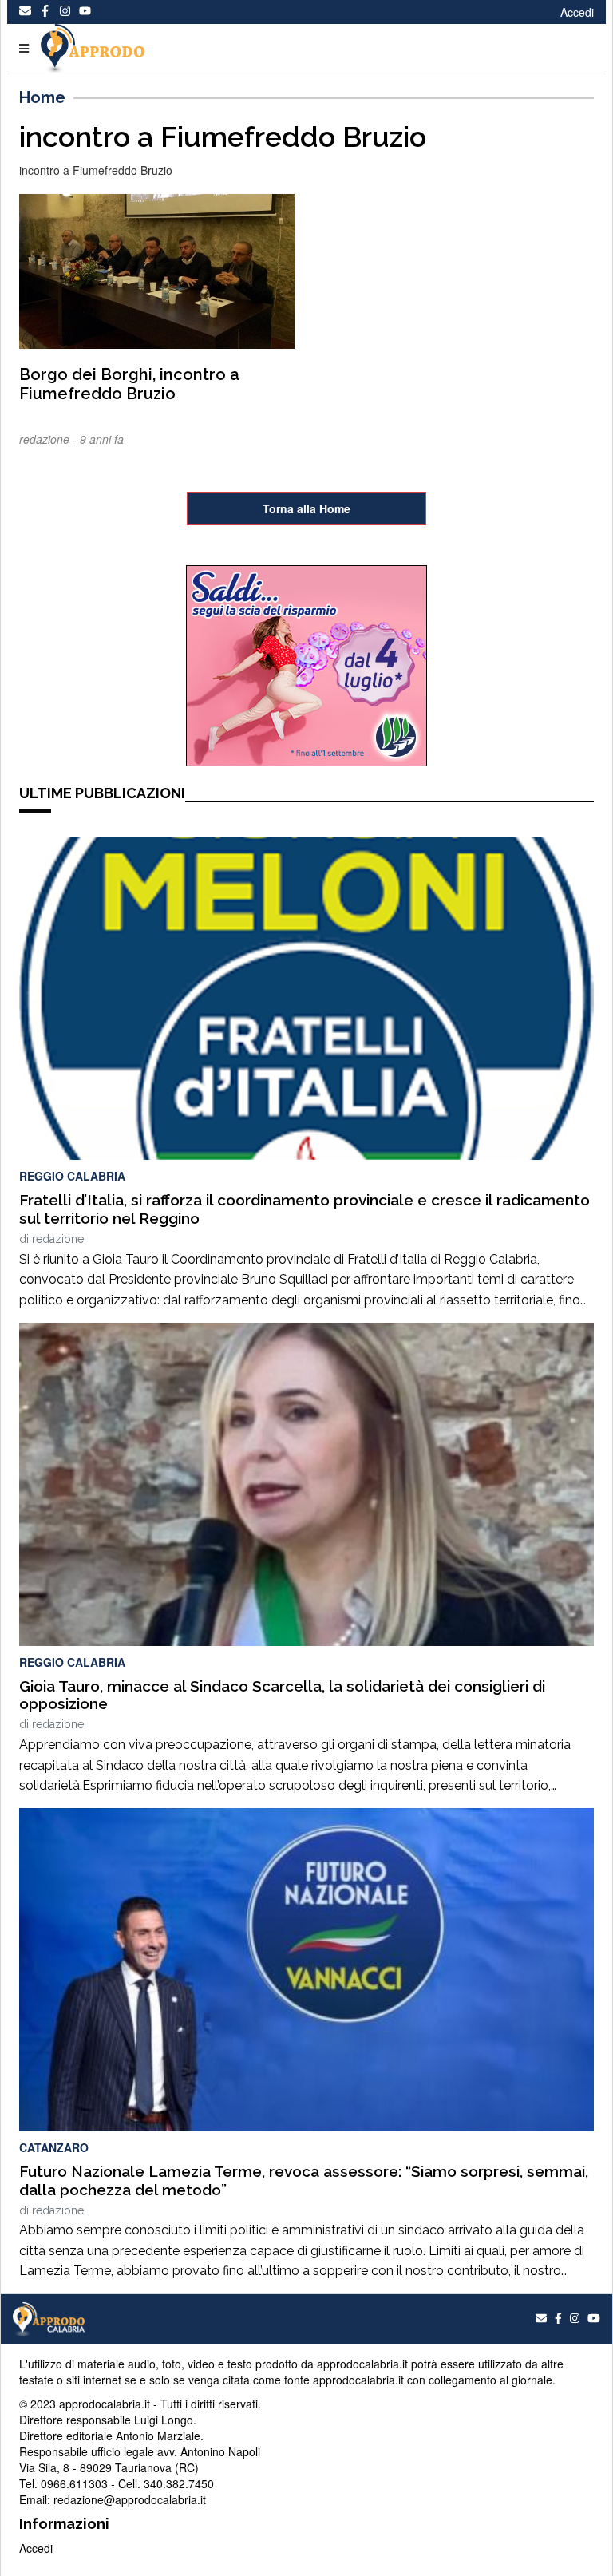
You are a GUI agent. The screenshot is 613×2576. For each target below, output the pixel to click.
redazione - (49, 439)
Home (42, 97)
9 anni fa (102, 439)
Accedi (577, 12)
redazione (58, 1239)
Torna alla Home (306, 508)
